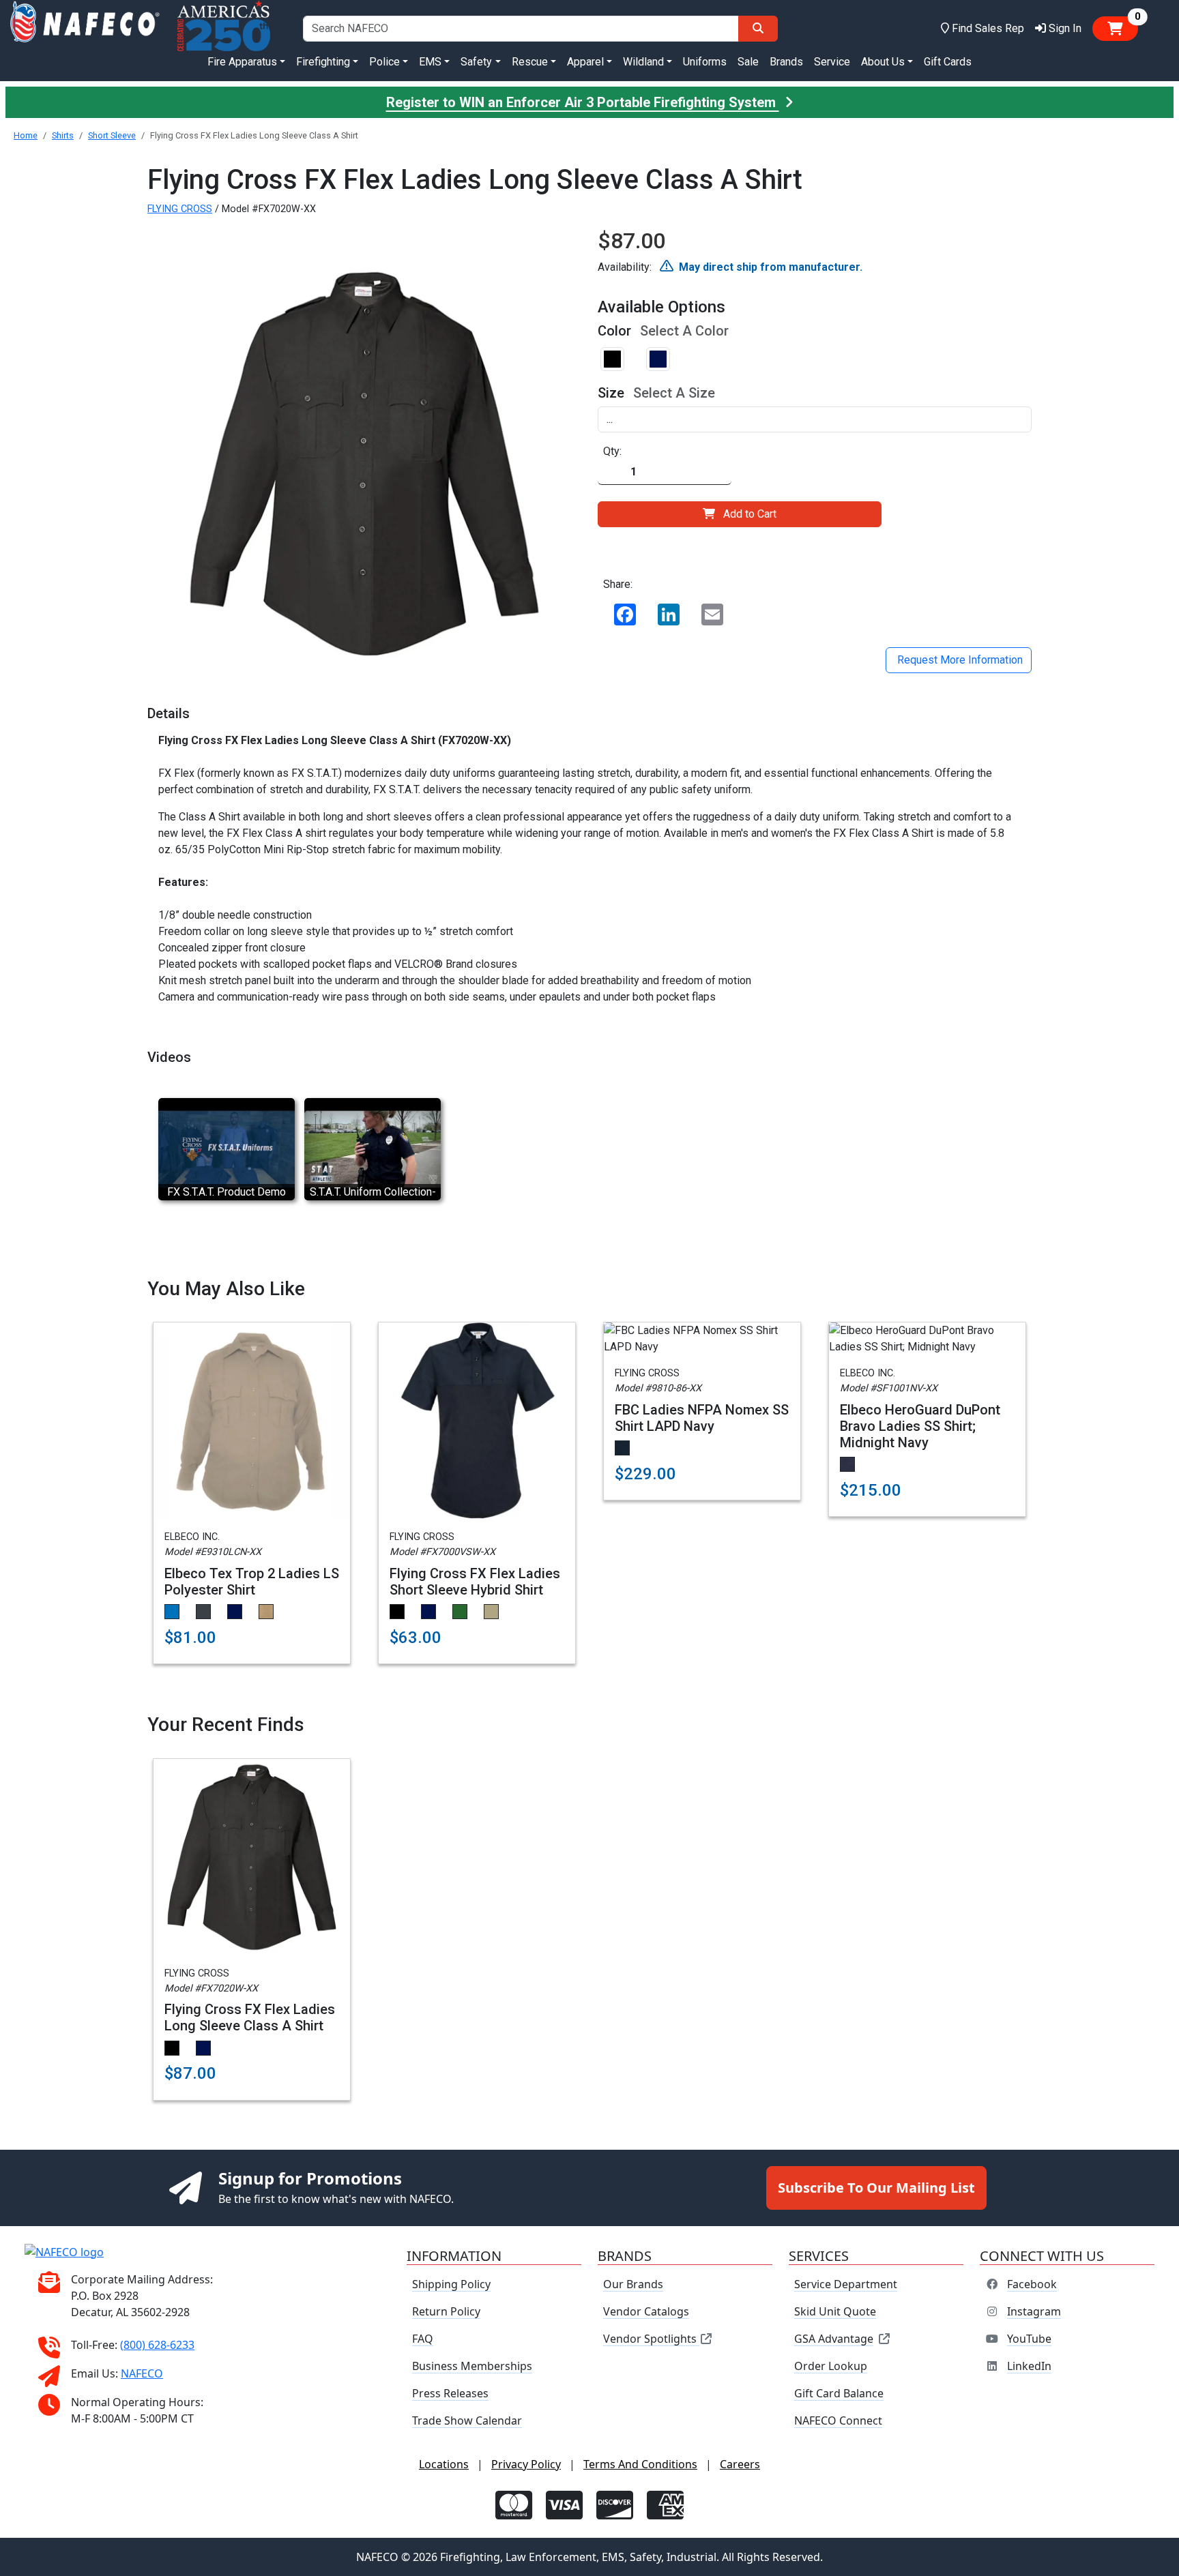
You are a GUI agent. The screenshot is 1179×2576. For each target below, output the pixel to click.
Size (611, 393)
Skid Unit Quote (835, 2311)
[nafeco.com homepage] (85, 28)
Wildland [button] (643, 62)
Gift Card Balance (839, 2393)
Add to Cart (750, 514)
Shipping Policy (451, 2284)
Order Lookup (831, 2366)
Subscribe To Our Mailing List (876, 2188)
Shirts (63, 135)
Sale (748, 62)
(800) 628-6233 (157, 2345)
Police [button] (384, 62)
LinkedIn (1029, 2366)
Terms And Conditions (640, 2464)
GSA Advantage (834, 2339)
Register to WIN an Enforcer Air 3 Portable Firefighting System (583, 102)
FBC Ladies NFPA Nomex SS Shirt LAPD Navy (702, 1418)
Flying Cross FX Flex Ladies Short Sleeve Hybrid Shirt (475, 1582)
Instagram (1034, 2311)
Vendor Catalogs (646, 2311)
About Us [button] (883, 62)
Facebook (1032, 2284)
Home (26, 135)
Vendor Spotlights (651, 2339)
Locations (444, 2464)
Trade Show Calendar (467, 2420)
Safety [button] (476, 62)
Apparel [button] (585, 62)
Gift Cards (948, 62)
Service (832, 62)
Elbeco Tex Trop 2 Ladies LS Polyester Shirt (252, 1582)
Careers (740, 2464)
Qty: (612, 451)
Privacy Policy (526, 2464)
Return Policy (446, 2311)
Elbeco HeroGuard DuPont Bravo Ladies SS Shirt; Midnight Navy (920, 1426)
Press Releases (450, 2393)
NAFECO (142, 2373)
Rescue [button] (530, 62)
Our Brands (633, 2284)
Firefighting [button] (323, 62)
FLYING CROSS (180, 209)
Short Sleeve (112, 135)
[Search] (758, 29)
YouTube (1029, 2339)
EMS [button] (430, 62)
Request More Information (959, 660)
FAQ (423, 2339)
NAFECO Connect (838, 2420)
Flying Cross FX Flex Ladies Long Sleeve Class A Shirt (250, 2017)
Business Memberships (472, 2366)
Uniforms (705, 62)
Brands (786, 62)
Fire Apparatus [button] (242, 62)
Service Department (846, 2284)
